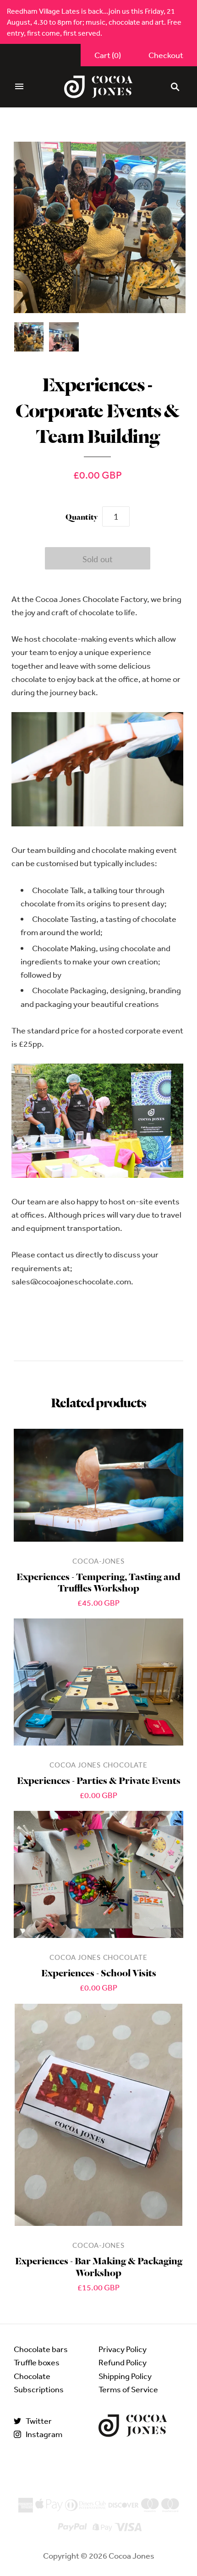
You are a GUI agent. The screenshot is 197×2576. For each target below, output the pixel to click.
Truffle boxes (37, 2362)
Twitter (39, 2421)
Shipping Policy (125, 2376)
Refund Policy (123, 2362)
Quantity (82, 516)
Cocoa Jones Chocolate (98, 1765)
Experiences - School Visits (99, 1972)
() (108, 55)
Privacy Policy (123, 2349)
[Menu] (19, 87)
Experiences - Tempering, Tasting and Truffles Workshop (98, 1581)
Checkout (166, 55)
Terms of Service (128, 2389)
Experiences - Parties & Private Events (99, 1780)
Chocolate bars (41, 2349)
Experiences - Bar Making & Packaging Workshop (99, 2266)
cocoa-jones (98, 1561)
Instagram (44, 2434)
